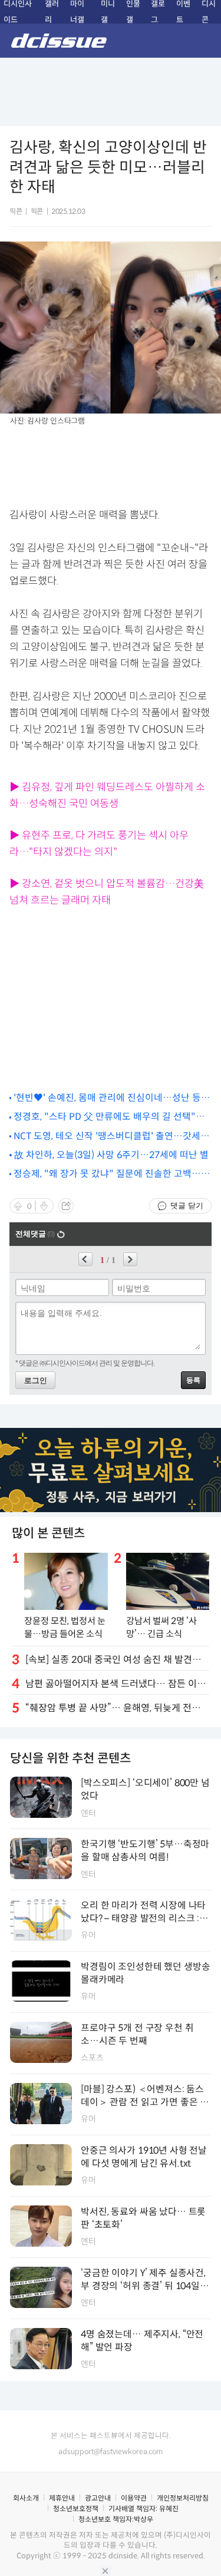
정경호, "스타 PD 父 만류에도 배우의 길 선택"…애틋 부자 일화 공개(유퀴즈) (109, 1117)
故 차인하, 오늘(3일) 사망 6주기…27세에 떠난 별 (111, 1155)
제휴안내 (62, 2498)
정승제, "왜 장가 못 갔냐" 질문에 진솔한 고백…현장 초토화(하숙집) (112, 1174)
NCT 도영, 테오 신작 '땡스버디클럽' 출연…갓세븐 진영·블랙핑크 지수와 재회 (111, 1137)
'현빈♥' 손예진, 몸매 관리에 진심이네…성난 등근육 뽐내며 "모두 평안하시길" (112, 1098)
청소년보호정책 (76, 2509)
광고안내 (98, 2498)
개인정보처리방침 (183, 2498)
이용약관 (134, 2498)
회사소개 (26, 2498)
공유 (66, 1206)
